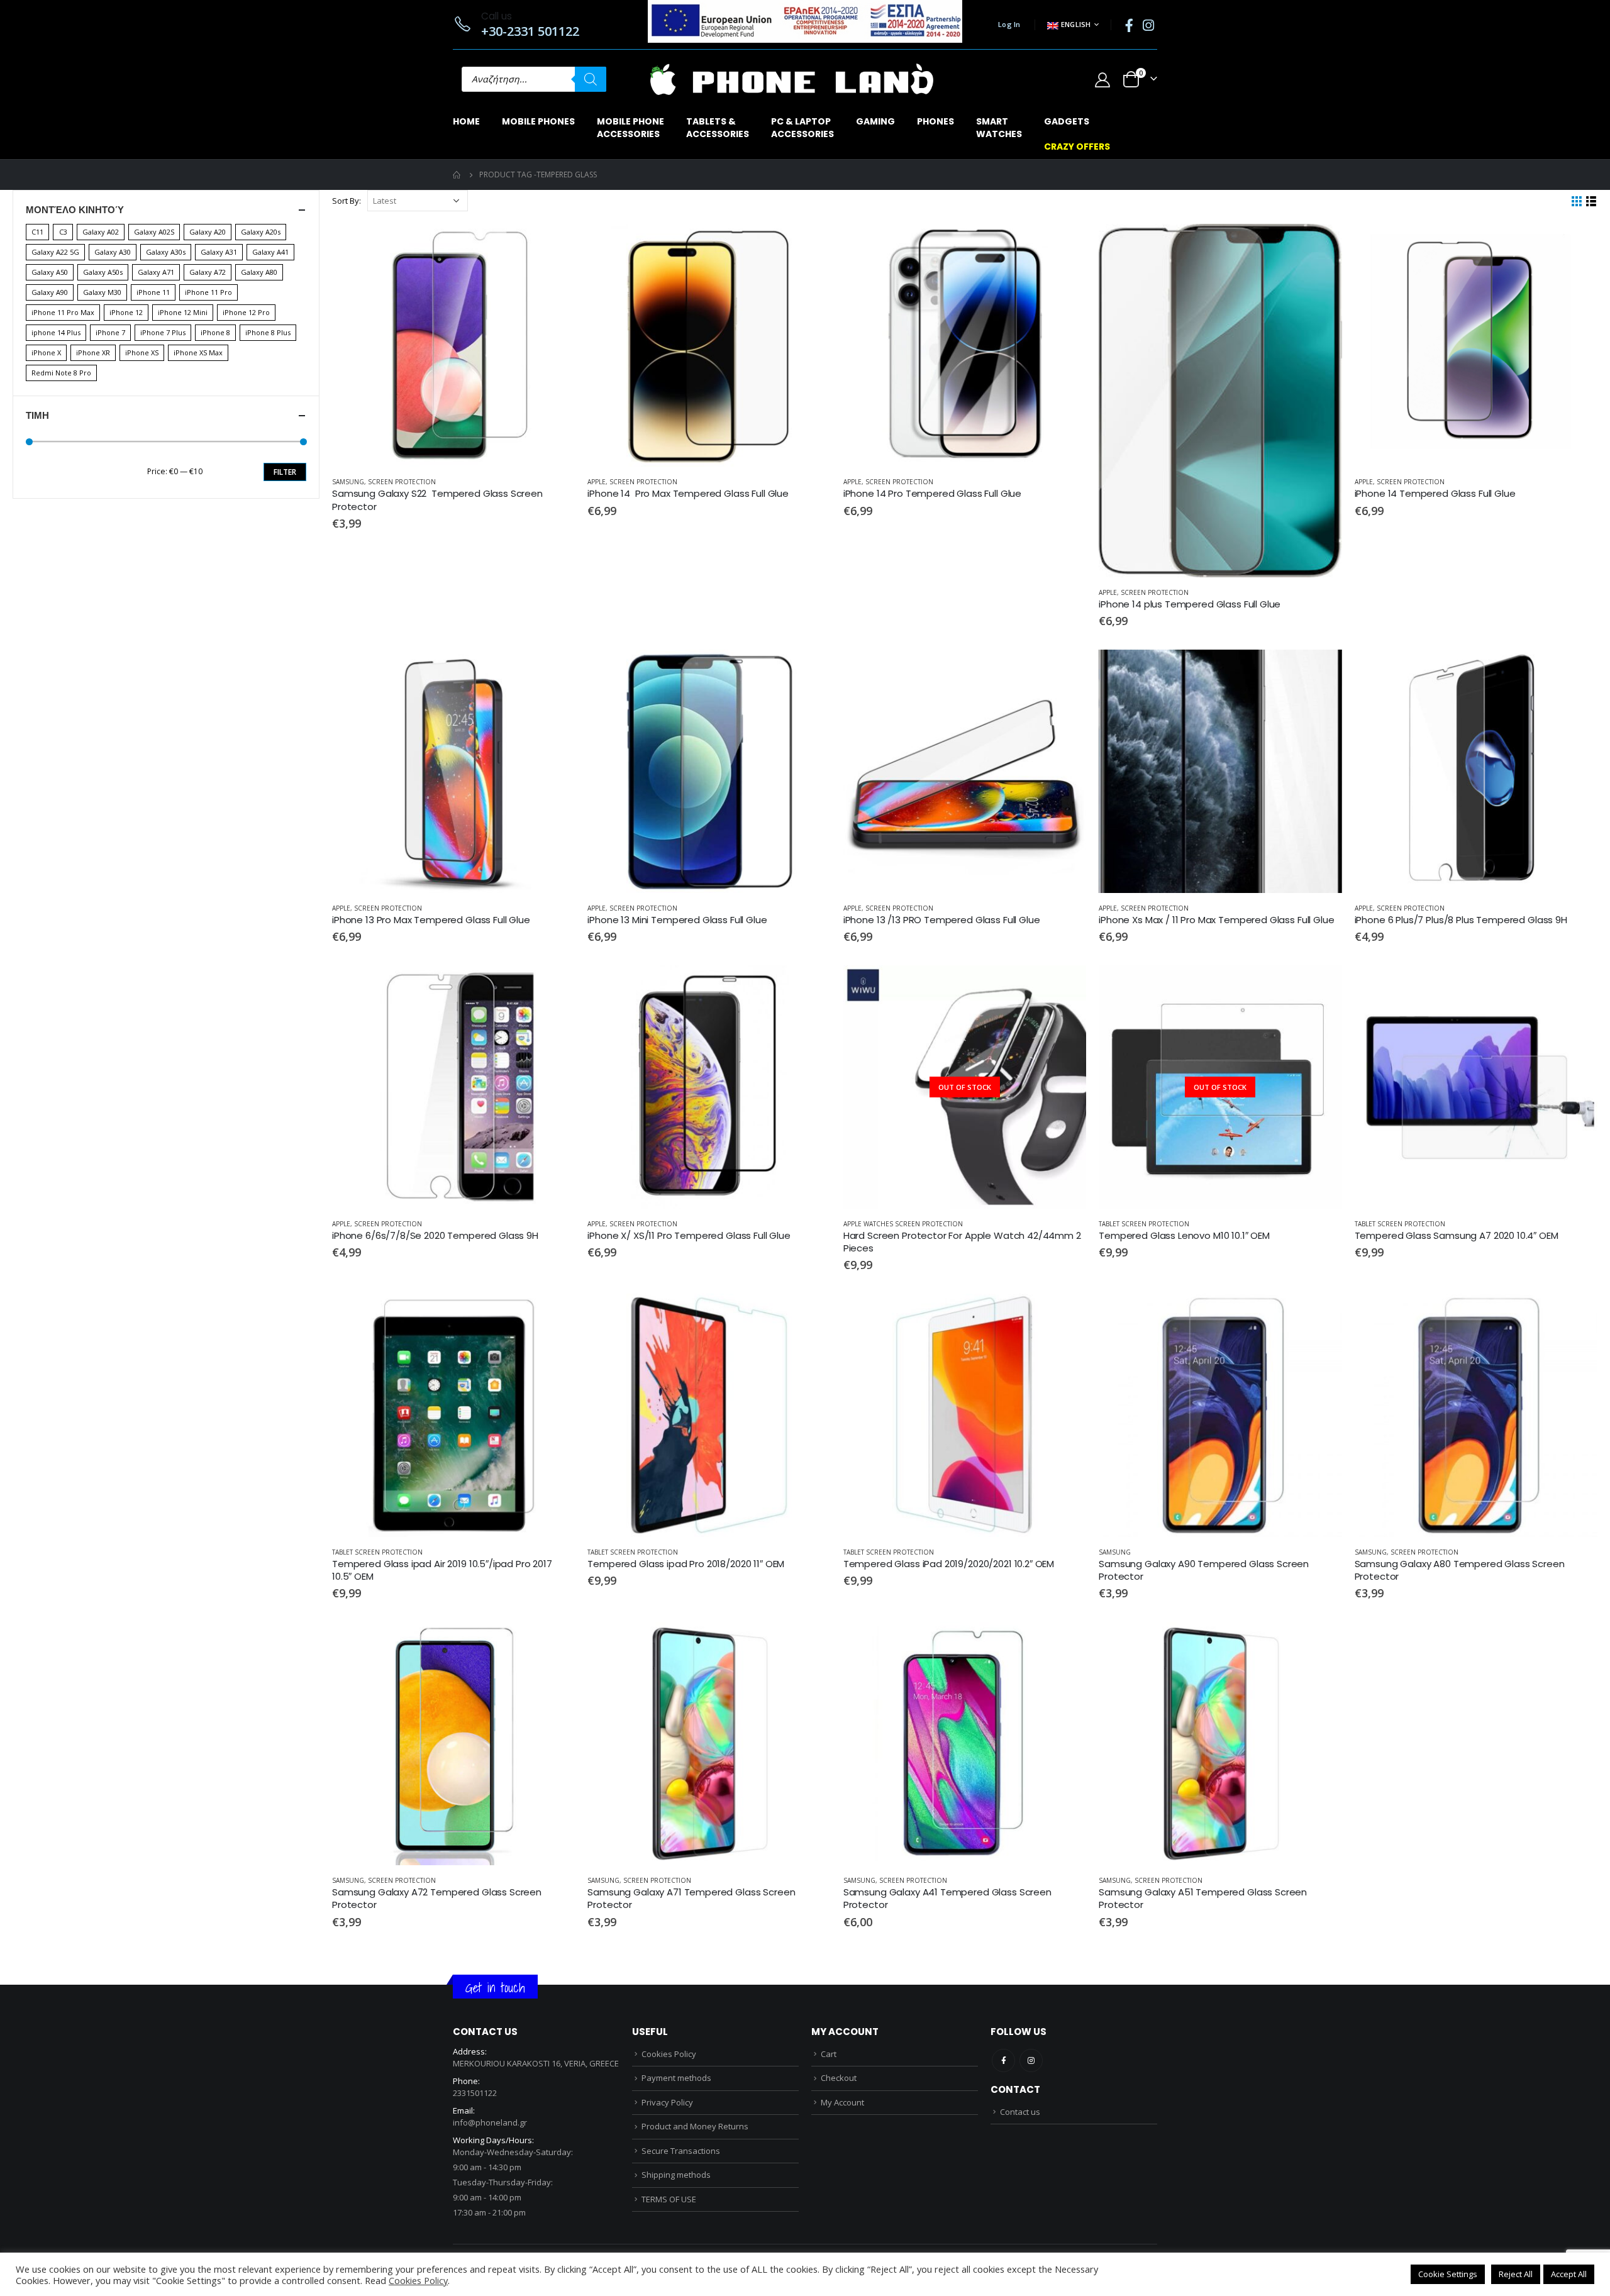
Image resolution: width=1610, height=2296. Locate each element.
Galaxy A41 (270, 252)
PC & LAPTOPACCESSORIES (802, 128)
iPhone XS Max (198, 352)
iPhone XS (142, 352)
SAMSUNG (348, 482)
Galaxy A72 (208, 272)
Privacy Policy (667, 2102)
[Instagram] (1148, 25)
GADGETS (1067, 121)
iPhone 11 (153, 292)
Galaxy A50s (103, 272)
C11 (37, 232)
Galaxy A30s (166, 252)
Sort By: (347, 201)
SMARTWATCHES (999, 128)
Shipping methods (676, 2175)
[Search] (591, 79)
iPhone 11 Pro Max (63, 312)
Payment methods (676, 2078)
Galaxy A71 (156, 272)
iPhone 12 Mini (183, 312)
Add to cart (554, 245)
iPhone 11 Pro (208, 292)
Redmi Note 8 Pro (61, 373)
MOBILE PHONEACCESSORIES (630, 128)
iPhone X (46, 352)
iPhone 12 (126, 312)
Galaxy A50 (50, 272)
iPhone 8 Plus (268, 332)
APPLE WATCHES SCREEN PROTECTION (903, 1224)
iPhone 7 (110, 332)
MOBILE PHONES (538, 121)
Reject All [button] (1516, 2274)
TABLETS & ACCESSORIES (718, 128)
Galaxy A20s (261, 232)
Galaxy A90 (50, 292)
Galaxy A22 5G (55, 252)
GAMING (875, 121)
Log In (1009, 24)
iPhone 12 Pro (246, 312)
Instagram (1031, 2060)
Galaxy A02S (154, 232)
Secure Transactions (681, 2151)
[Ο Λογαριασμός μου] (1102, 80)
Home (466, 121)
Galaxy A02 (101, 232)
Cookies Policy (669, 2054)
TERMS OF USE (669, 2199)
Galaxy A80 (259, 272)
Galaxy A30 (113, 252)
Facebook (1003, 2060)
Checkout (839, 2078)
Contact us (1020, 2112)
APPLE (597, 482)
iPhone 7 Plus (163, 332)
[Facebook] (1129, 25)
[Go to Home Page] (457, 175)
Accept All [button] (1569, 2274)
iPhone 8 (215, 332)
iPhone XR (93, 352)
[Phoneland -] (792, 79)
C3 (63, 232)
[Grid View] (1577, 202)
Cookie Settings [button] (1448, 2274)
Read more (1065, 986)
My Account (842, 2102)
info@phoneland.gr (490, 2122)
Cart (829, 2054)
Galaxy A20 (208, 232)
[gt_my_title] (453, 345)
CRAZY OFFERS (1077, 147)
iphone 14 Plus (56, 332)
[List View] (1591, 202)
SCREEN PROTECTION (402, 482)
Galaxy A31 (219, 252)
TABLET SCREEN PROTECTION (1144, 1224)
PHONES (935, 121)
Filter (285, 472)
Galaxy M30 (102, 292)
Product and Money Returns (695, 2126)
